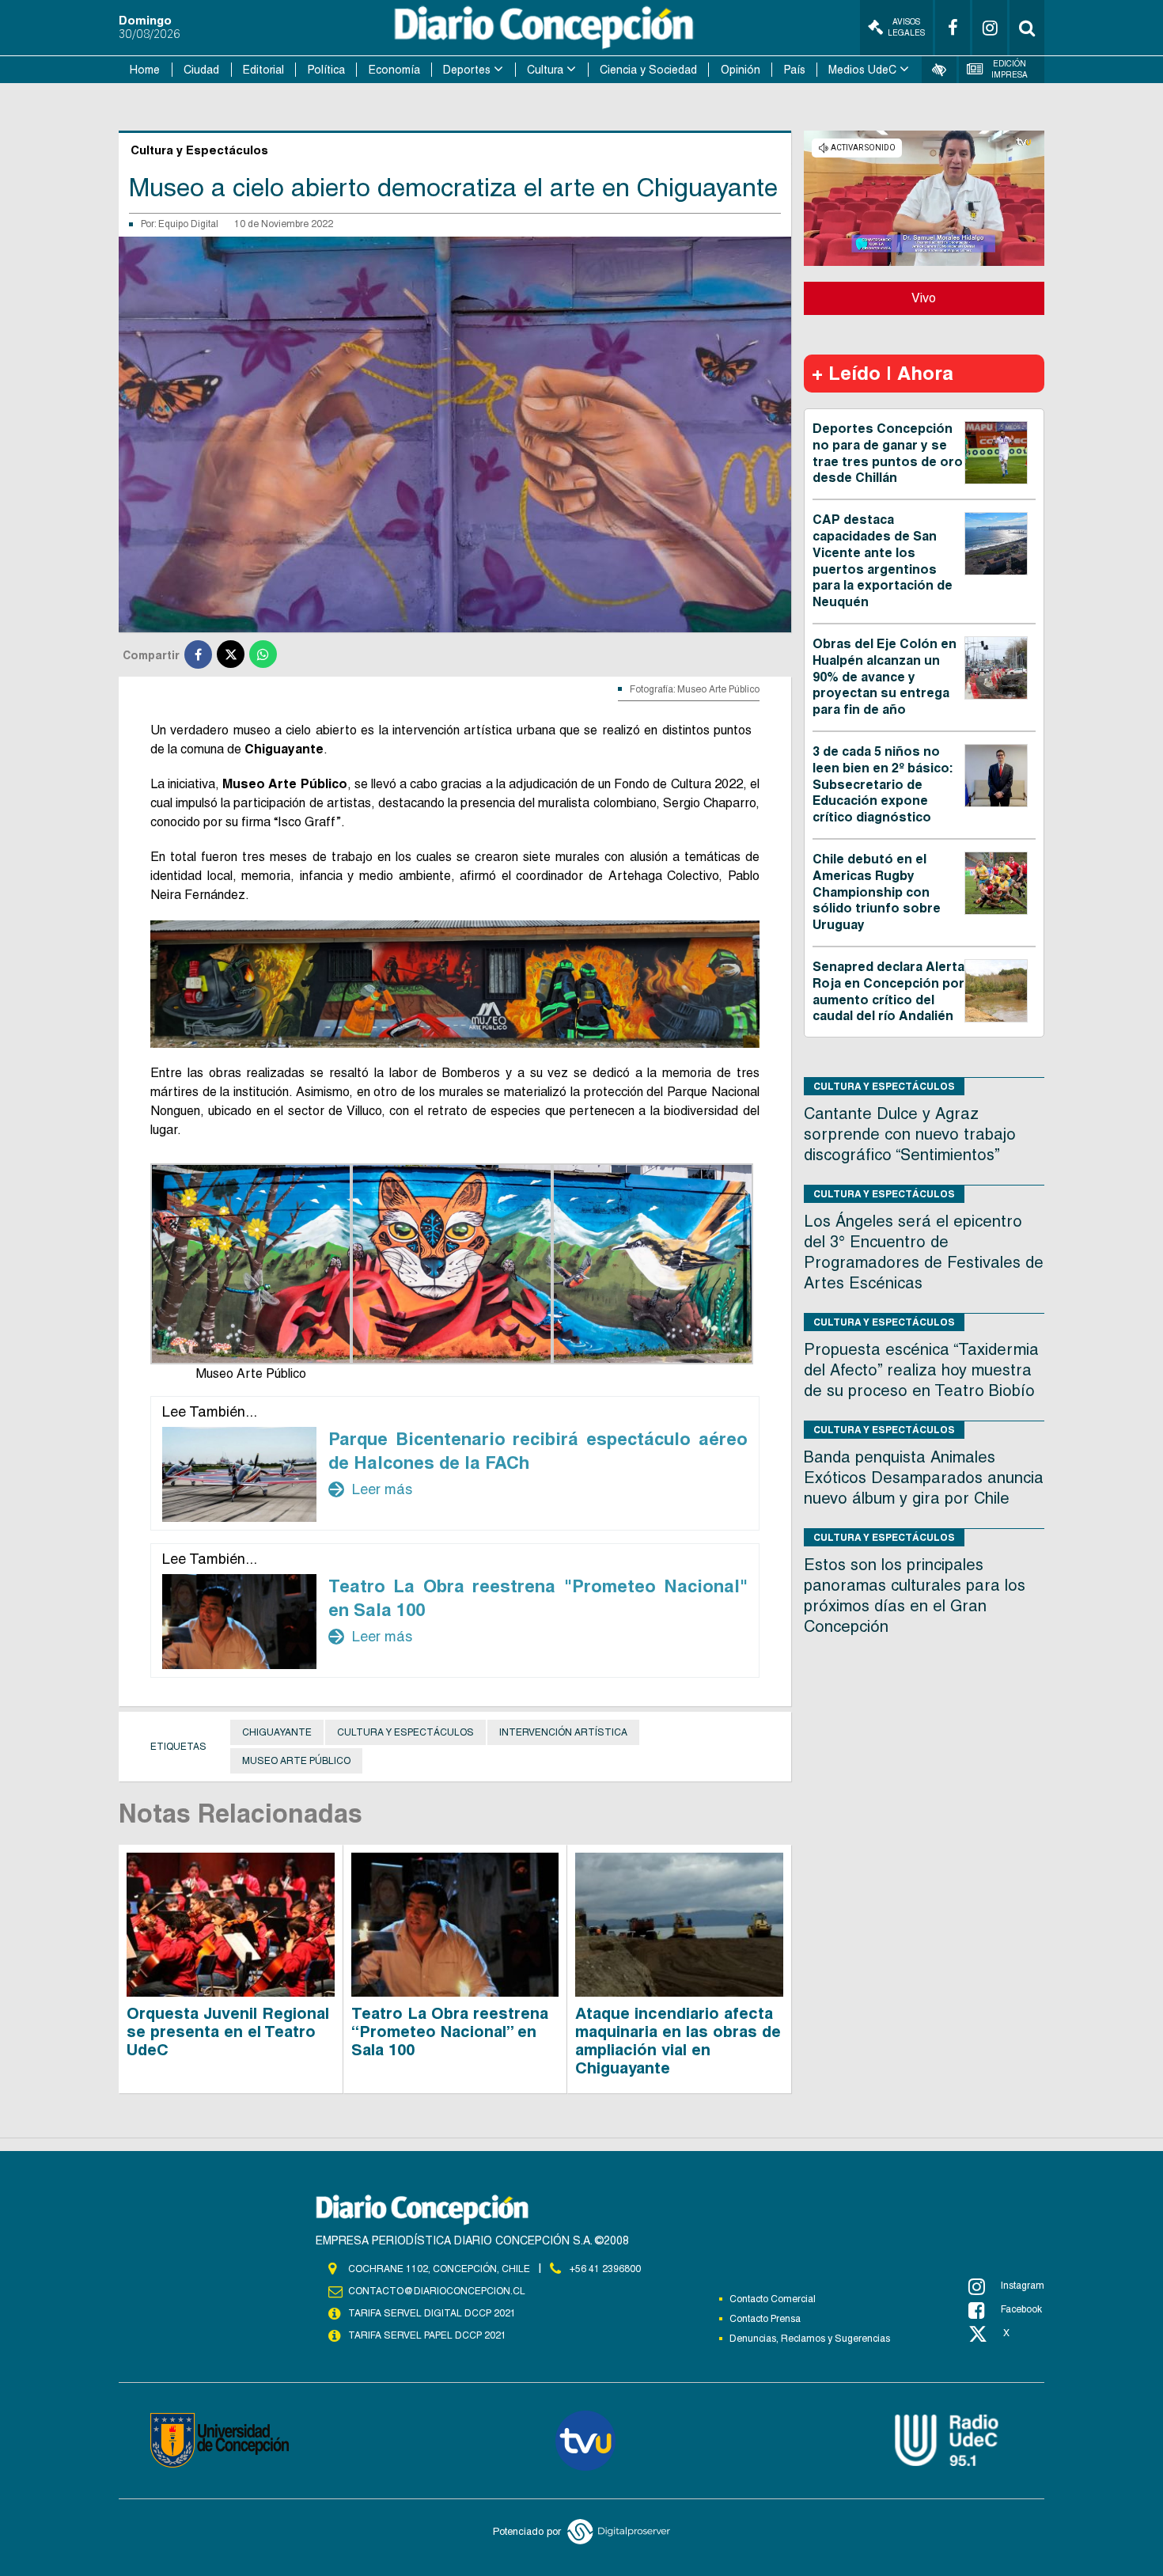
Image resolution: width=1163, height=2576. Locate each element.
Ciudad (201, 70)
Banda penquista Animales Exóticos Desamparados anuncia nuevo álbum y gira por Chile (924, 1478)
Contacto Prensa (765, 2319)
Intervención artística (563, 1732)
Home (145, 70)
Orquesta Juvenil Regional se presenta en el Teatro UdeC (228, 2032)
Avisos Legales (906, 27)
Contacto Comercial (773, 2299)
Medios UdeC (862, 70)
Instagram (1023, 2286)
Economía (394, 70)
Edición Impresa (1010, 69)
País (795, 70)
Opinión (741, 70)
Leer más (370, 1489)
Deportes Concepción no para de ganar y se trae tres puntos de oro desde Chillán (888, 453)
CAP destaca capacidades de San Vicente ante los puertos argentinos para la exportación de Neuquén (883, 561)
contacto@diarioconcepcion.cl (437, 2291)
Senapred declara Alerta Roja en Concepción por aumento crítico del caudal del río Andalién (888, 991)
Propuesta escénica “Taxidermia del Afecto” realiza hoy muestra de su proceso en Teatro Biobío (921, 1370)
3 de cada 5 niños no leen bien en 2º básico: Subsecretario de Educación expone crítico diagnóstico (883, 784)
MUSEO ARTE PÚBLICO (296, 1761)
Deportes (467, 70)
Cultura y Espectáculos (405, 1732)
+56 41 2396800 (605, 2269)
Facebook (1021, 2309)
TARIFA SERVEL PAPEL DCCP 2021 (427, 2335)
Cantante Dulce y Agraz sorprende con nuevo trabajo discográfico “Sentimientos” (910, 1134)
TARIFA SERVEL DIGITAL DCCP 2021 (432, 2313)
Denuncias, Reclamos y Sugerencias (810, 2339)
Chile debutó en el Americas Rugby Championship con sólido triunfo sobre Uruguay (877, 892)
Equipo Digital (188, 224)
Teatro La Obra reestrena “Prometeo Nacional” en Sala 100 (450, 2032)
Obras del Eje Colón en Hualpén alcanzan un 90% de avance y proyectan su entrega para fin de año (885, 677)
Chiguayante (277, 1732)
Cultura (545, 70)
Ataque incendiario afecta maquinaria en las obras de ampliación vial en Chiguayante (678, 2041)
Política (326, 70)
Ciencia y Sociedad (648, 70)
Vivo (924, 298)
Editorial (263, 70)
